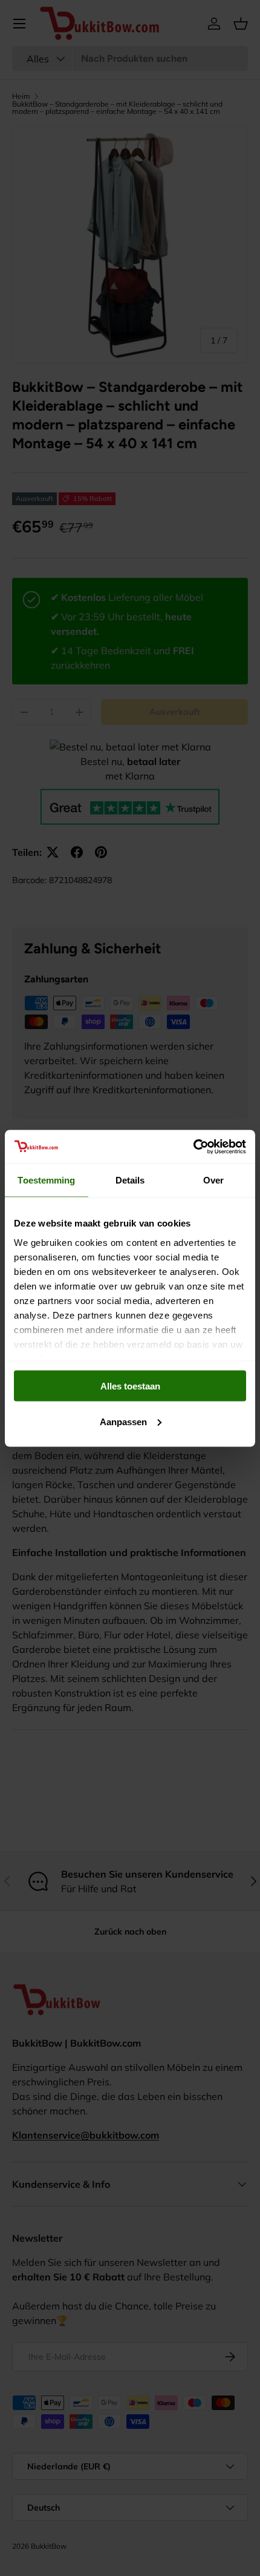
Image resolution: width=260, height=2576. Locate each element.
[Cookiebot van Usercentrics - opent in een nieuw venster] (193, 1147)
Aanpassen (123, 1421)
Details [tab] (130, 1180)
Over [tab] (213, 1180)
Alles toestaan (130, 1386)
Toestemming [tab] (46, 1180)
